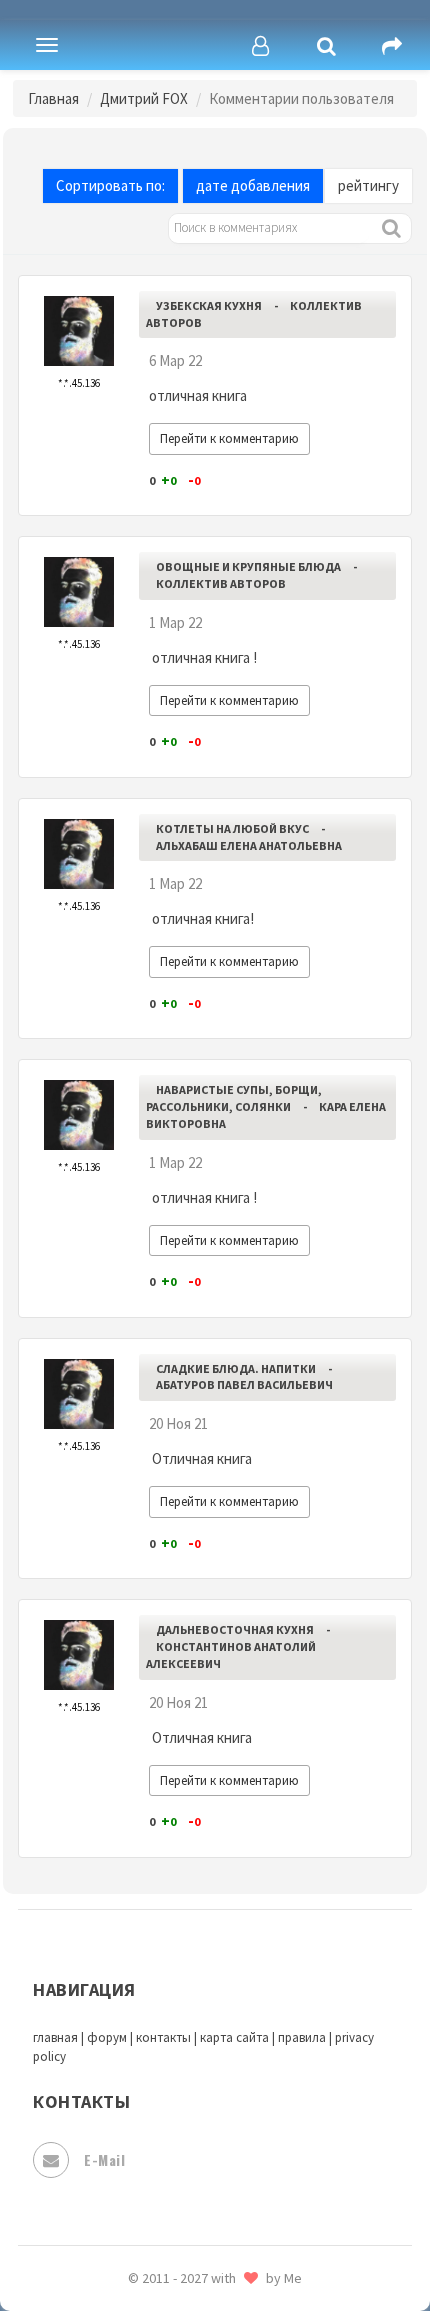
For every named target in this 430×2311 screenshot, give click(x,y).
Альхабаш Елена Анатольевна (249, 845)
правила (302, 2037)
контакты (163, 2037)
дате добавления (253, 185)
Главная (53, 98)
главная (55, 2037)
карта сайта (234, 2037)
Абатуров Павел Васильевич (244, 1384)
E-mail (104, 2159)
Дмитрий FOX (144, 98)
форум (107, 2037)
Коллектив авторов (221, 583)
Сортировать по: (110, 185)
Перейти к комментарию (229, 438)
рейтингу (368, 185)
